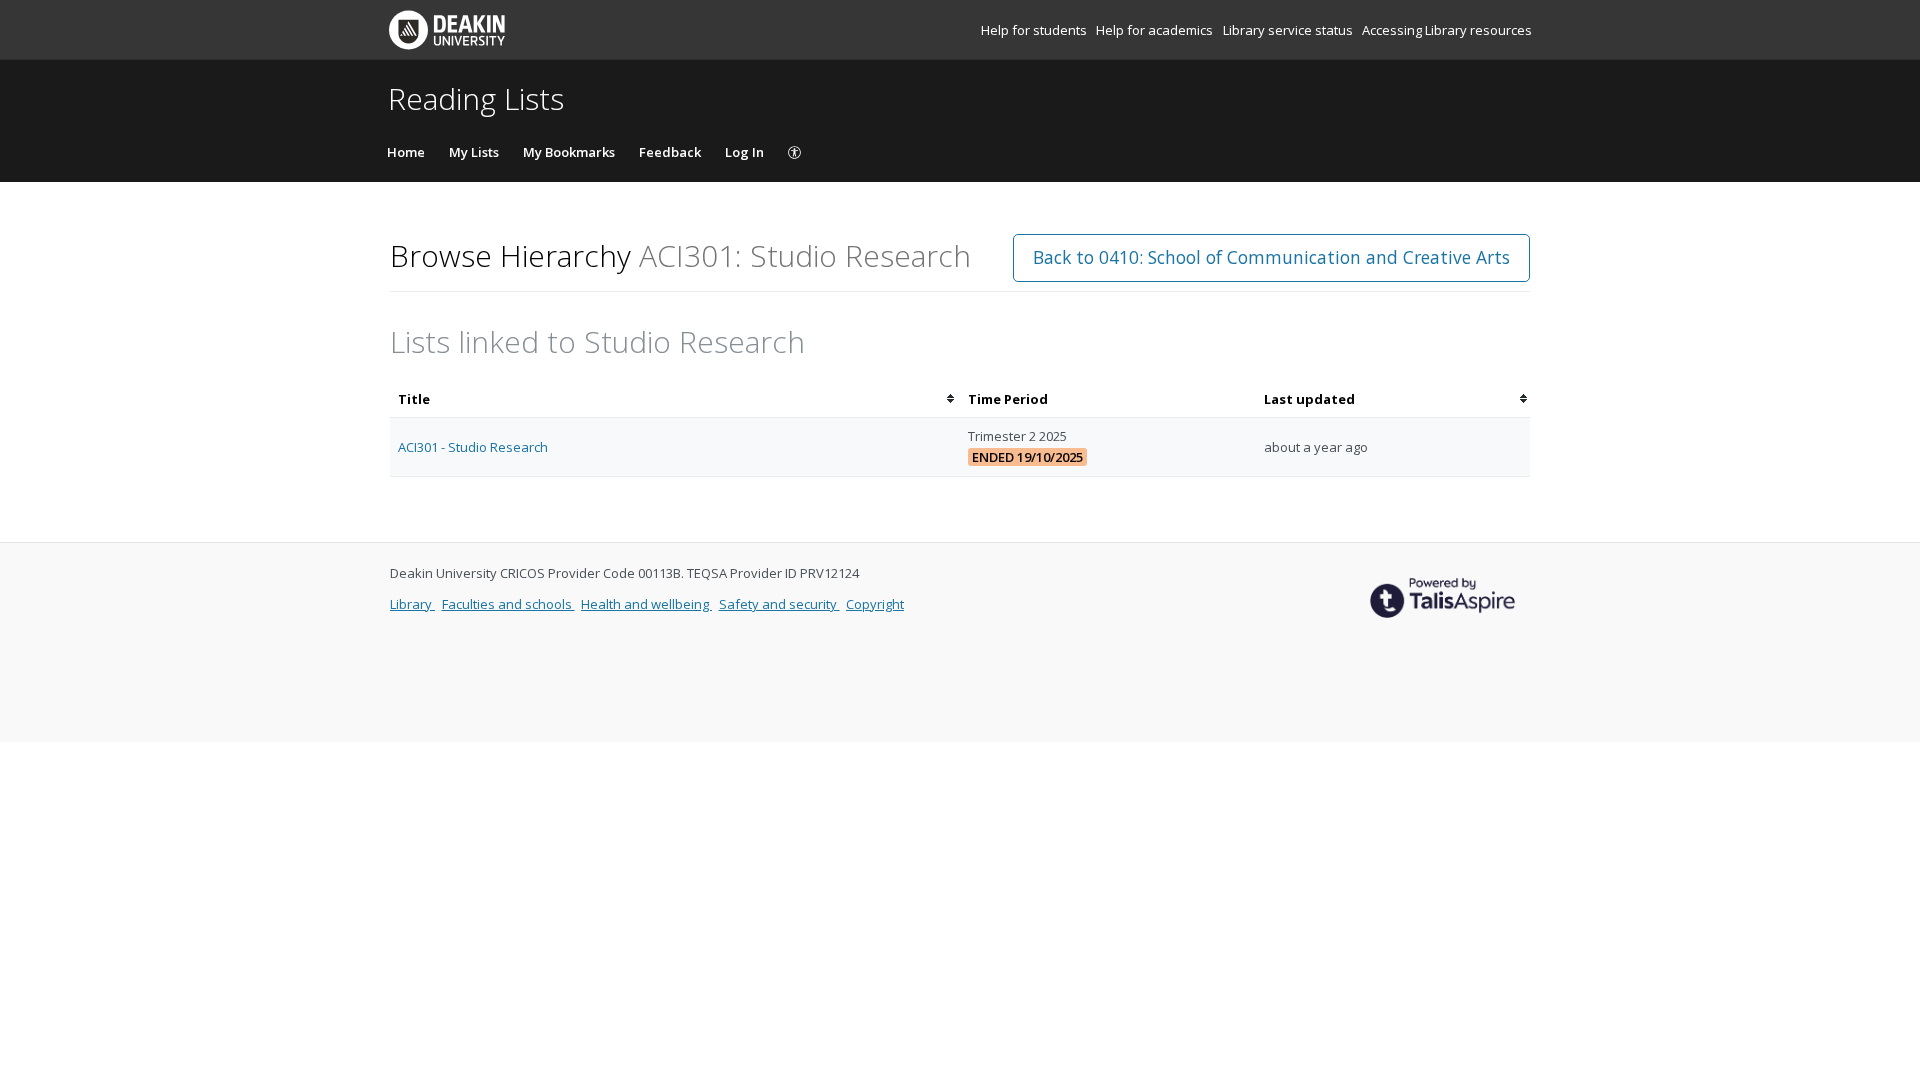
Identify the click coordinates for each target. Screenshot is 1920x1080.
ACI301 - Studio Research (473, 447)
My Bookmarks (569, 152)
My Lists (474, 152)
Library (412, 604)
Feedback (670, 152)
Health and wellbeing (646, 604)
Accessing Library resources (1447, 30)
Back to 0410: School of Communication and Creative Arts (1271, 257)
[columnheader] (675, 399)
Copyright (875, 604)
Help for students (1035, 30)
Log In (744, 152)
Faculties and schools (508, 604)
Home (406, 152)
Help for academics (1156, 30)
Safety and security (779, 604)
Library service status (1289, 30)
